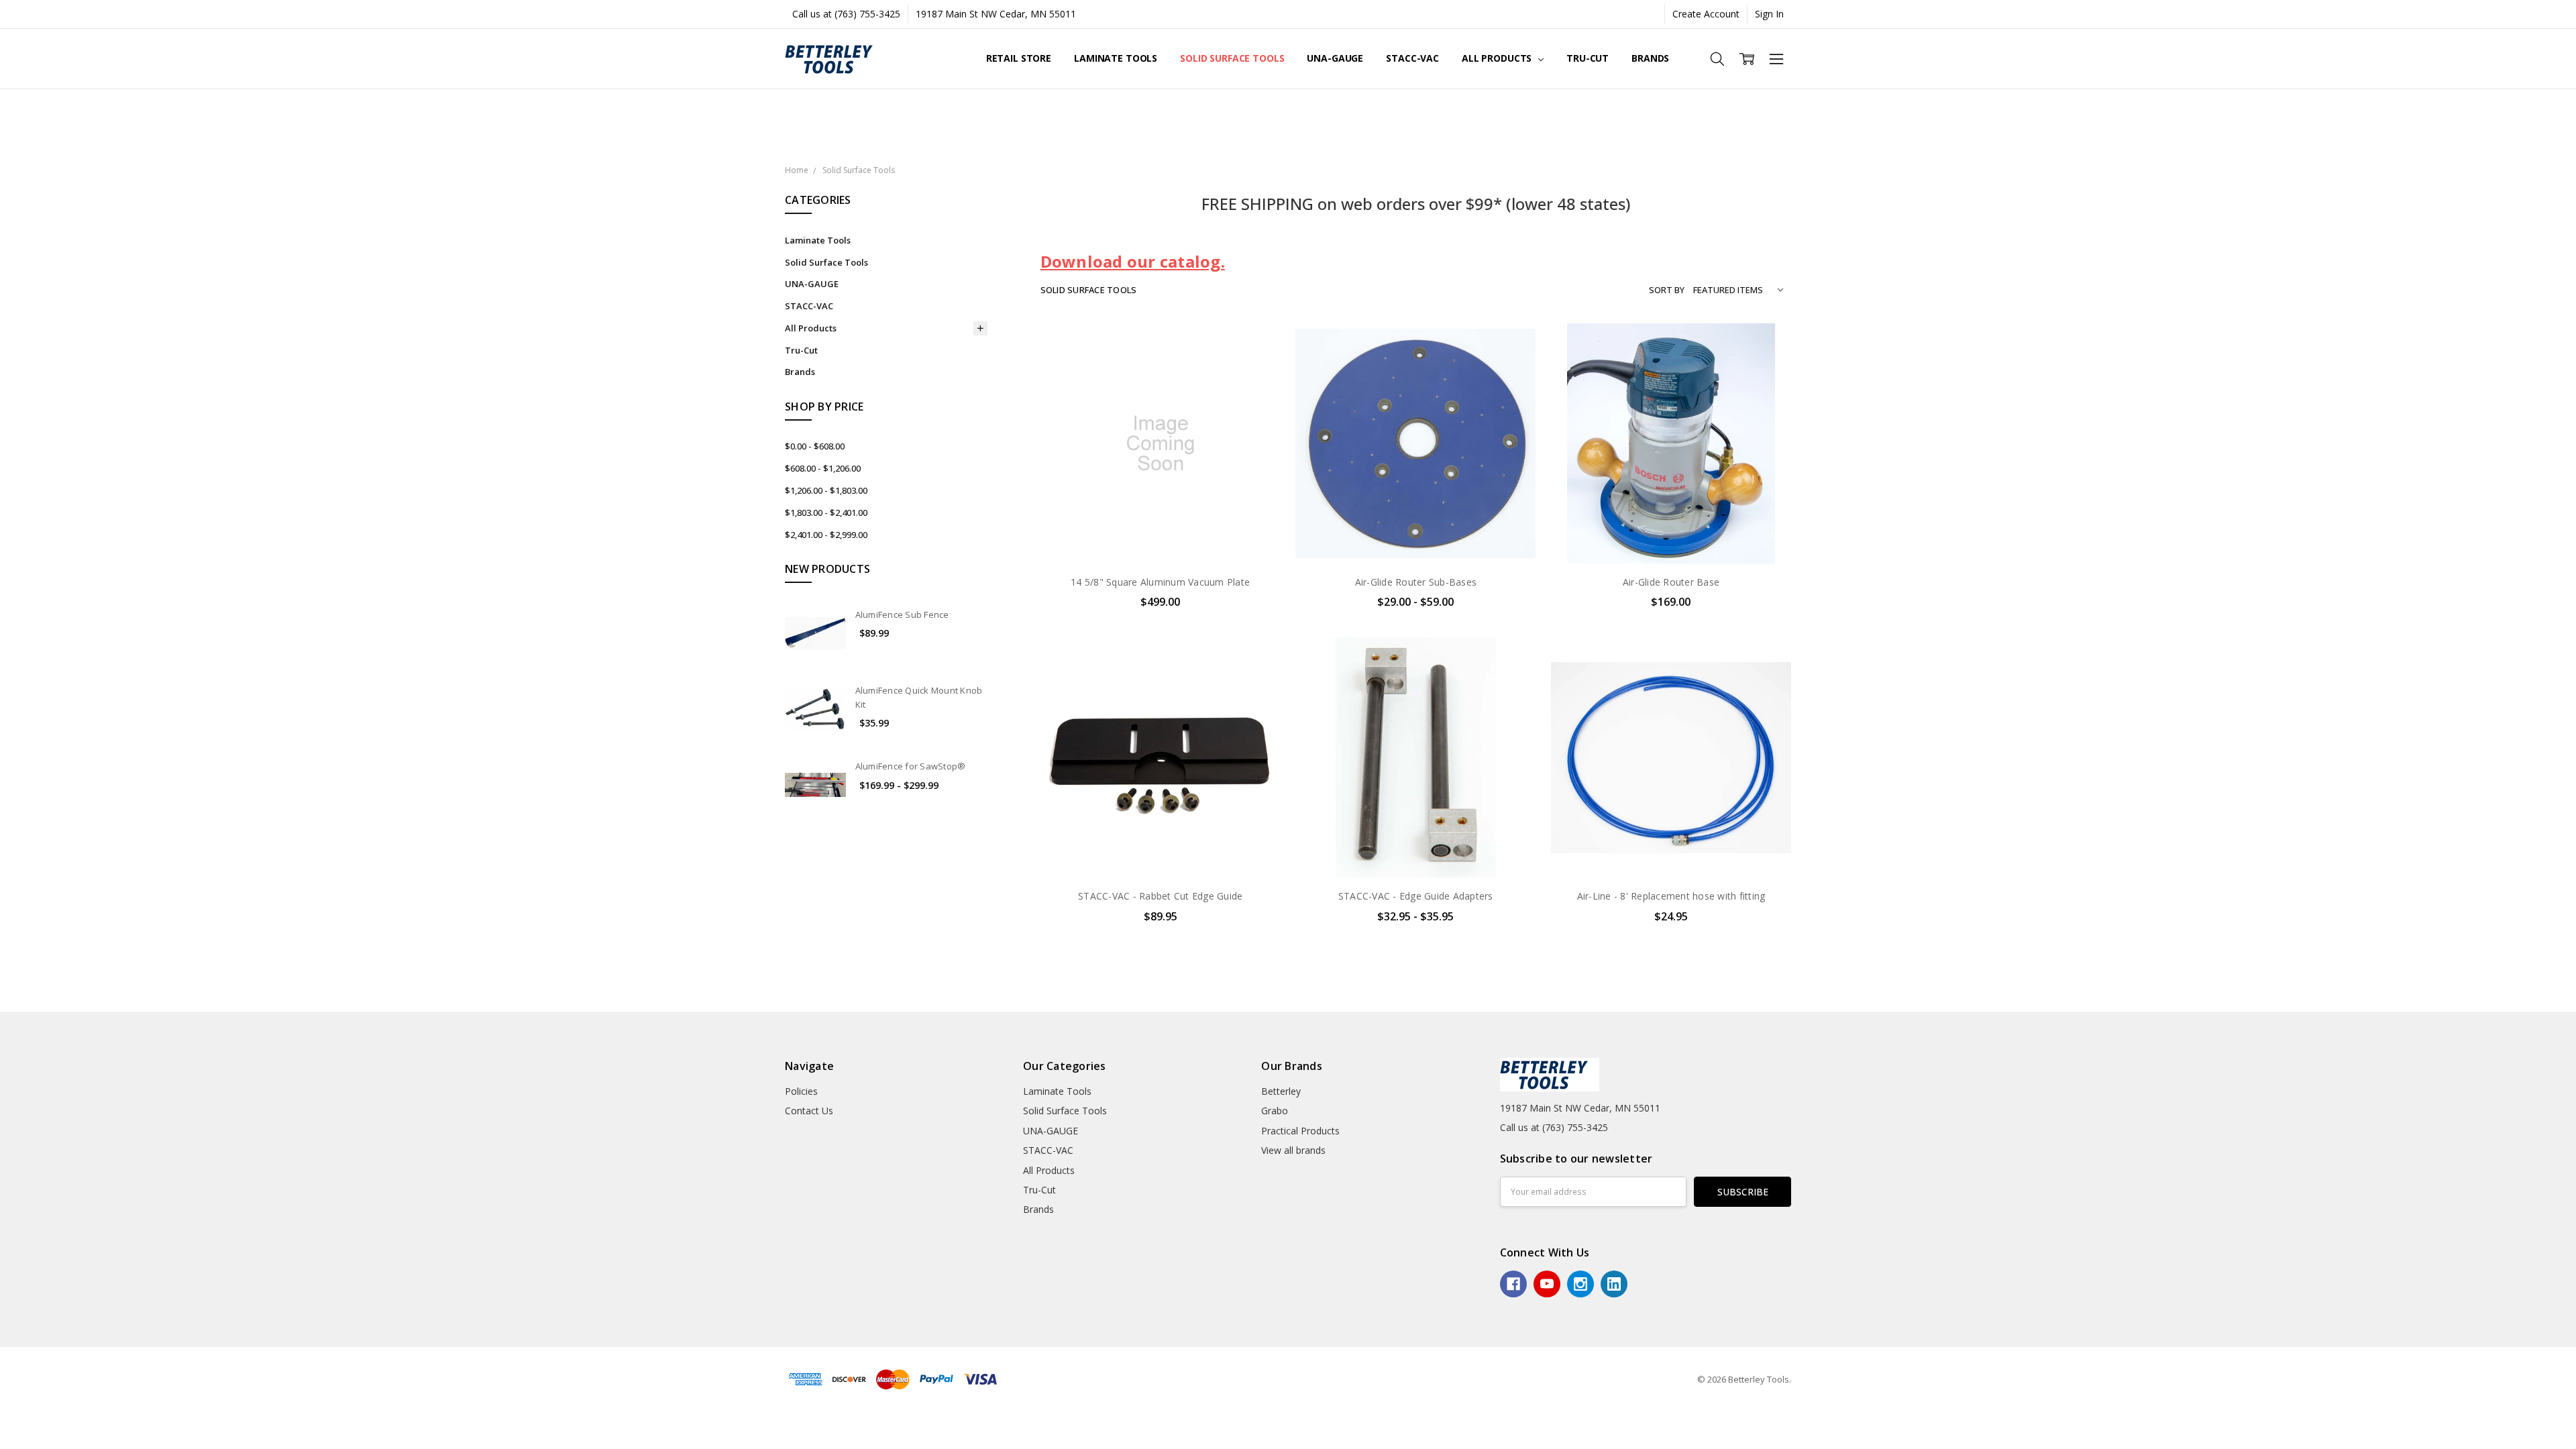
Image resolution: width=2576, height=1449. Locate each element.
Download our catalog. (1133, 261)
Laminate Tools (1116, 58)
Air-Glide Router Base (1671, 582)
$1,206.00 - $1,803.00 (826, 490)
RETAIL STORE (1019, 58)
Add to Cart (1160, 505)
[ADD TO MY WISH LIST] (1256, 390)
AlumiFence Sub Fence (902, 614)
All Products (1498, 58)
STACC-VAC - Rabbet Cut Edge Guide (1160, 896)
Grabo (1275, 1111)
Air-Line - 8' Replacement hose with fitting (1671, 896)
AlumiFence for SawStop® (911, 766)
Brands (1650, 58)
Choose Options (1415, 535)
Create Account (1706, 14)
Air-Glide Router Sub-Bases (1416, 582)
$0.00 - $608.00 (815, 446)
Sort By (1667, 290)
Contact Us (809, 1111)
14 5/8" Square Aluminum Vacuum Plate (1160, 582)
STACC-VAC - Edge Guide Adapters (1416, 896)
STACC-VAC (1412, 58)
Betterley (1281, 1091)
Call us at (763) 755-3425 (846, 14)
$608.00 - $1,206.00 (823, 468)
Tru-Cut (1588, 58)
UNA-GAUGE (1335, 58)
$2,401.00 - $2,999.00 (826, 535)
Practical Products (1300, 1131)
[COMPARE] (1256, 368)
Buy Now (1160, 535)
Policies (801, 1091)
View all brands (1293, 1150)
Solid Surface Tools (1232, 58)
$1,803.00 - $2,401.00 (826, 513)
